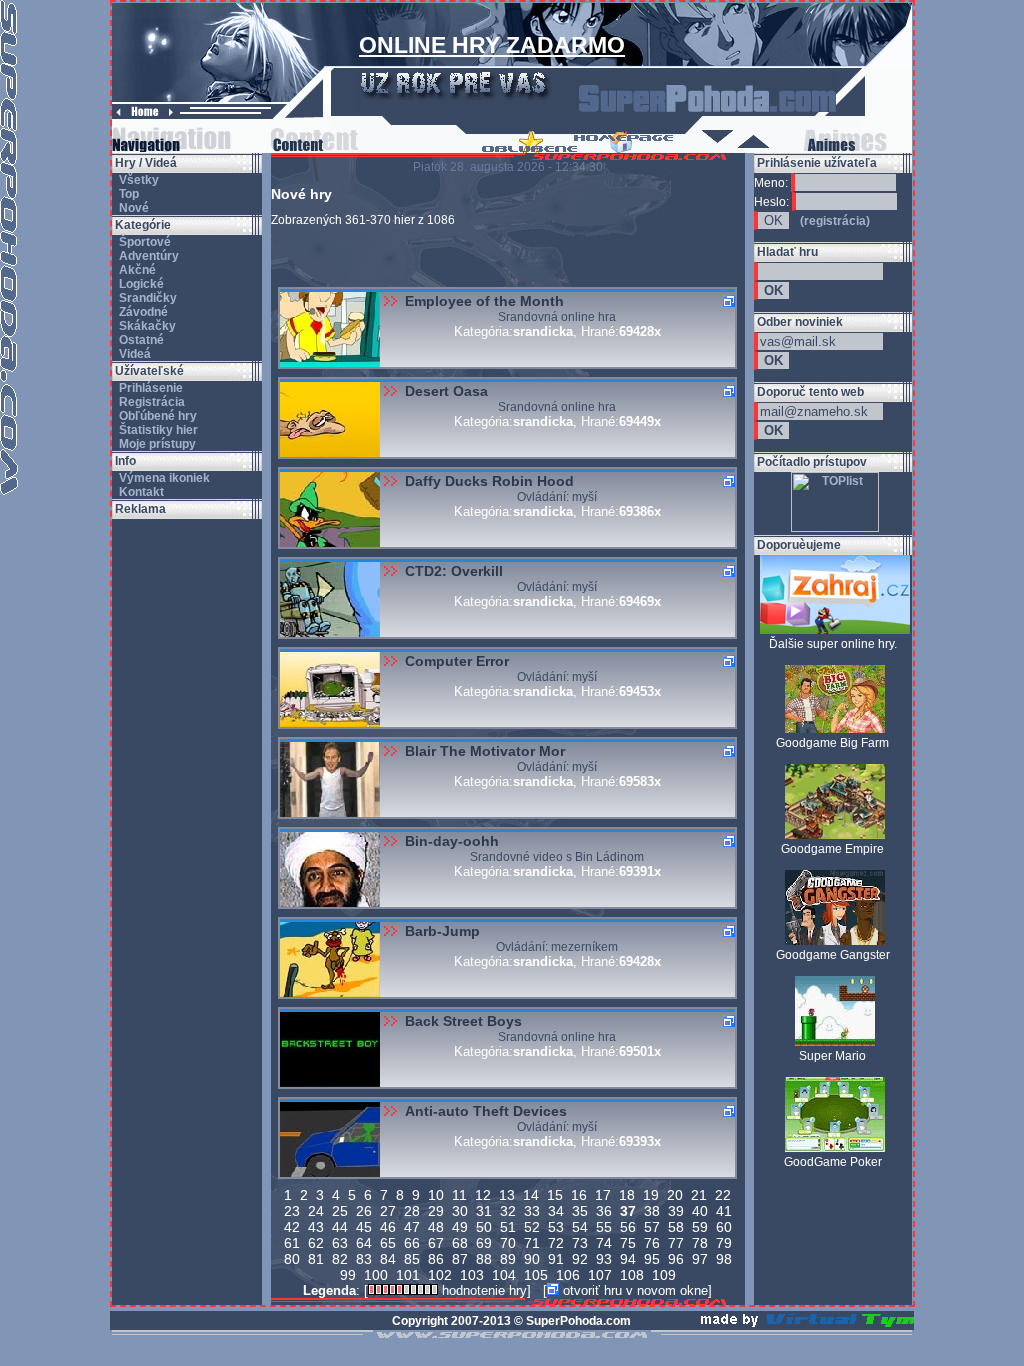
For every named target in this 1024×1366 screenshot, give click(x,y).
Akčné (136, 270)
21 (699, 1195)
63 (340, 1243)
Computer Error (457, 661)
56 (628, 1227)
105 (536, 1275)
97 (700, 1259)
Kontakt (140, 492)
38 (652, 1211)
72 (556, 1243)
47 (412, 1227)
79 (724, 1243)
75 (628, 1243)
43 (316, 1227)
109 (664, 1275)
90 (532, 1259)
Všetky (137, 180)
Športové (143, 242)
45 (364, 1227)
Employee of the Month (484, 301)
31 (484, 1211)
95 (652, 1259)
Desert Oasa (446, 391)
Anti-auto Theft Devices (486, 1111)
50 (484, 1227)
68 (460, 1243)
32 (508, 1211)
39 (676, 1211)
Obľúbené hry (156, 416)
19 (651, 1195)
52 (532, 1227)
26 (364, 1211)
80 (292, 1259)
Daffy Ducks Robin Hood (489, 481)
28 (412, 1211)
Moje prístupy (156, 444)
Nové (132, 208)
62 (316, 1243)
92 (580, 1259)
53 (556, 1227)
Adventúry (147, 256)
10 (436, 1195)
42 (292, 1227)
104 (504, 1275)
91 (556, 1259)
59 (700, 1227)
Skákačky (146, 326)
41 (724, 1211)
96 (676, 1259)
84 (388, 1259)
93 (604, 1259)
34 (556, 1211)
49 (460, 1227)
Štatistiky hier (157, 430)
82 (340, 1259)
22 (723, 1195)
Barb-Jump (442, 931)
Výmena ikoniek (163, 478)
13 (507, 1195)
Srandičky (146, 298)
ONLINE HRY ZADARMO (492, 45)
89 (508, 1259)
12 (483, 1195)
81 (316, 1259)
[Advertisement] (187, 819)
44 (340, 1227)
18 (627, 1195)
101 (408, 1275)
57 (652, 1227)
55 (604, 1227)
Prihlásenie (149, 388)
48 (436, 1227)
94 (628, 1259)
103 (472, 1275)
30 (460, 1211)
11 (459, 1195)
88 (484, 1259)
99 (348, 1275)
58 (676, 1227)
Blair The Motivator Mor (485, 751)
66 (412, 1243)
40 (700, 1211)
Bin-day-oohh (452, 841)
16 (579, 1195)
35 (580, 1211)
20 (675, 1195)
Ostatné (140, 340)
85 (412, 1259)
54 (580, 1227)
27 (388, 1211)
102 (440, 1275)
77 (676, 1243)
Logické (140, 284)
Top (127, 194)
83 (364, 1259)
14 (531, 1195)
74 (604, 1243)
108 (632, 1275)
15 (555, 1195)
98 (724, 1259)
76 (652, 1243)
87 (460, 1259)
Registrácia (150, 402)
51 (508, 1227)
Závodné (142, 312)
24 (316, 1211)
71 (532, 1243)
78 (700, 1243)
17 (603, 1195)
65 (388, 1243)
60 (724, 1227)
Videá (133, 354)
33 (532, 1211)
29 (436, 1211)
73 (580, 1243)
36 (604, 1211)
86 (436, 1259)
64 (364, 1243)
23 (292, 1211)
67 (436, 1243)
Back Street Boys (463, 1021)
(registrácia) (835, 221)
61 (292, 1243)
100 (376, 1275)
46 (388, 1227)
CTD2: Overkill (454, 571)
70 (508, 1243)
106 (568, 1275)
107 (600, 1275)
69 (484, 1243)
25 (340, 1211)
